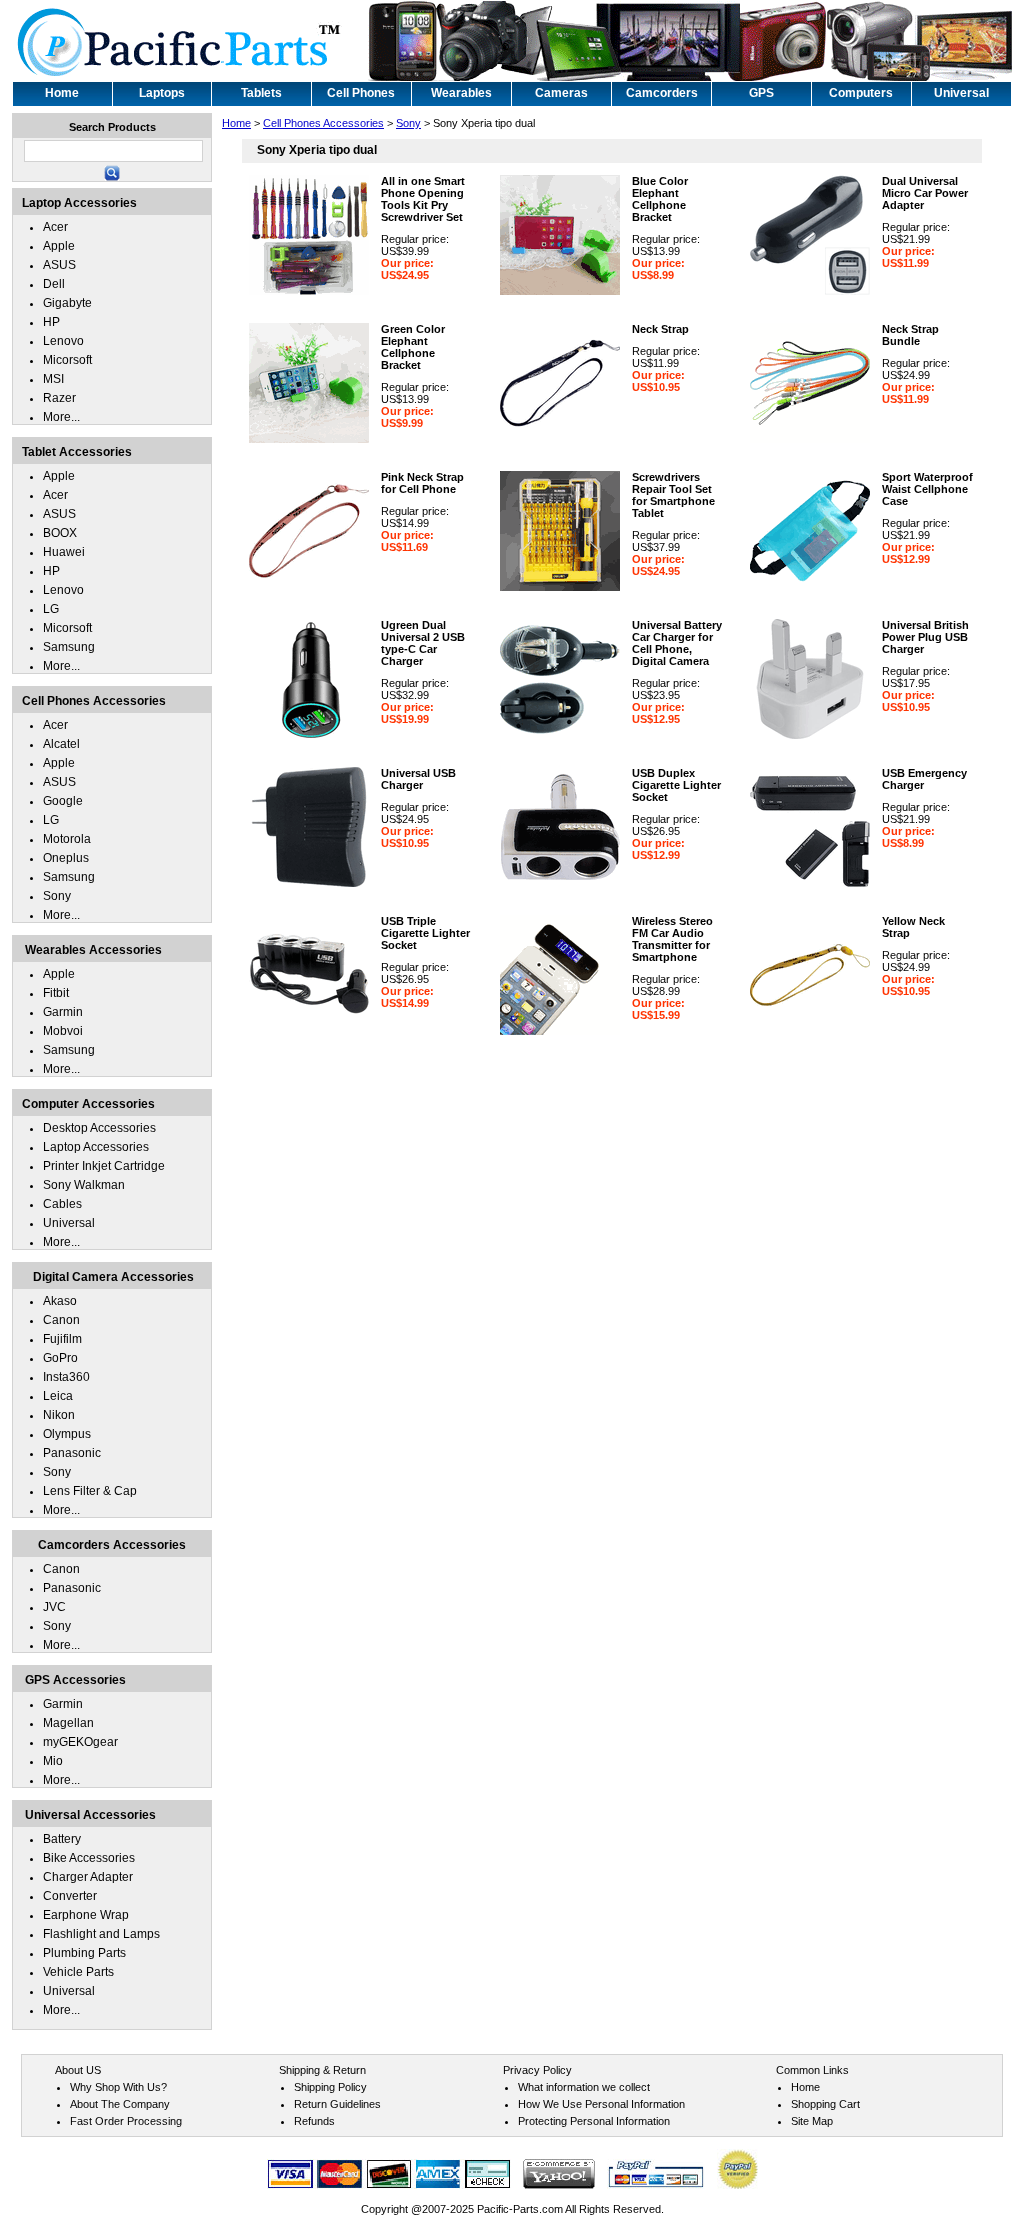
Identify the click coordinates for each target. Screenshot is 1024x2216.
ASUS (59, 265)
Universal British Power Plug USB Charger (925, 637)
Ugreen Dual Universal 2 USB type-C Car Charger (423, 643)
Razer (59, 398)
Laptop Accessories (96, 1147)
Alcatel (61, 744)
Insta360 (66, 1377)
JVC (54, 1607)
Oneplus (66, 858)
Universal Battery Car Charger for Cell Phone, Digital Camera (677, 643)
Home (236, 123)
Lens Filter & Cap (90, 1491)
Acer (55, 227)
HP (51, 322)
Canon (61, 1320)
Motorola (67, 839)
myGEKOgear (80, 1742)
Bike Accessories (89, 1858)
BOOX (60, 533)
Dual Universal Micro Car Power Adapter (925, 193)
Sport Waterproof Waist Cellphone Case (927, 489)
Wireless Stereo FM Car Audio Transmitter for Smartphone (672, 939)
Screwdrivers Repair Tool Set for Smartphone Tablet (673, 495)
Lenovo (63, 341)
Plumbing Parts (84, 1953)
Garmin (63, 1012)
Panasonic (72, 1453)
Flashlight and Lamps (101, 1934)
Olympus (67, 1434)
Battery (62, 1839)
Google (63, 801)
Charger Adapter (88, 1877)
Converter (70, 1896)
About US (78, 2070)
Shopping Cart (825, 2104)
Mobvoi (63, 1031)
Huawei (64, 552)
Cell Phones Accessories (323, 123)
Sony (408, 123)
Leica (58, 1396)
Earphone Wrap (86, 1915)
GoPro (60, 1358)
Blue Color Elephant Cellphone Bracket (660, 199)
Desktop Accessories (99, 1128)
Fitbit (56, 993)
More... (61, 417)
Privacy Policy (537, 2070)
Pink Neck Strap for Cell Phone (422, 483)
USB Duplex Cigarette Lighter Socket (676, 785)
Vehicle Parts (78, 1972)
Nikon (59, 1415)
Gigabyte (67, 303)
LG (51, 609)
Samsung (69, 647)
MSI (53, 379)
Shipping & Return (322, 2070)
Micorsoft (67, 360)
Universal (69, 1223)
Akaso (60, 1301)
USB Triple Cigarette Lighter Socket (425, 933)
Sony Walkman (84, 1185)
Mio (53, 1761)
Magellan (68, 1723)
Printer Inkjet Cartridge (104, 1166)
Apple (59, 246)
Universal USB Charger (418, 779)
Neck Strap (660, 329)
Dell (54, 284)
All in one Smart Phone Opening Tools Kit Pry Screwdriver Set (423, 199)
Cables (62, 1204)
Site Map (812, 2121)
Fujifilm (62, 1339)
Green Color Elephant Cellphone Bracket (413, 347)
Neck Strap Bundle (910, 335)
